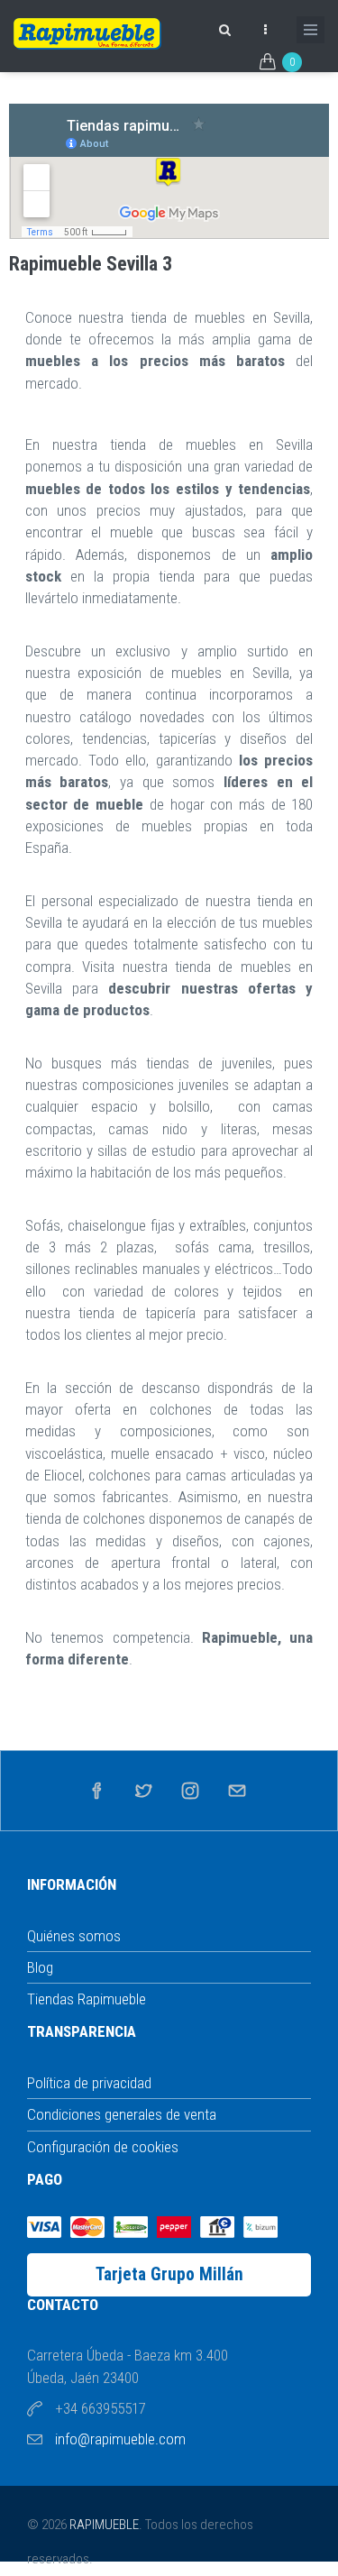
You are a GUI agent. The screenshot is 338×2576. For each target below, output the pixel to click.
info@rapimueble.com (120, 2439)
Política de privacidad (89, 2083)
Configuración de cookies (103, 2147)
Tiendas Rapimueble (87, 1999)
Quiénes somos (74, 1936)
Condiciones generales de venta (122, 2114)
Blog (40, 1967)
